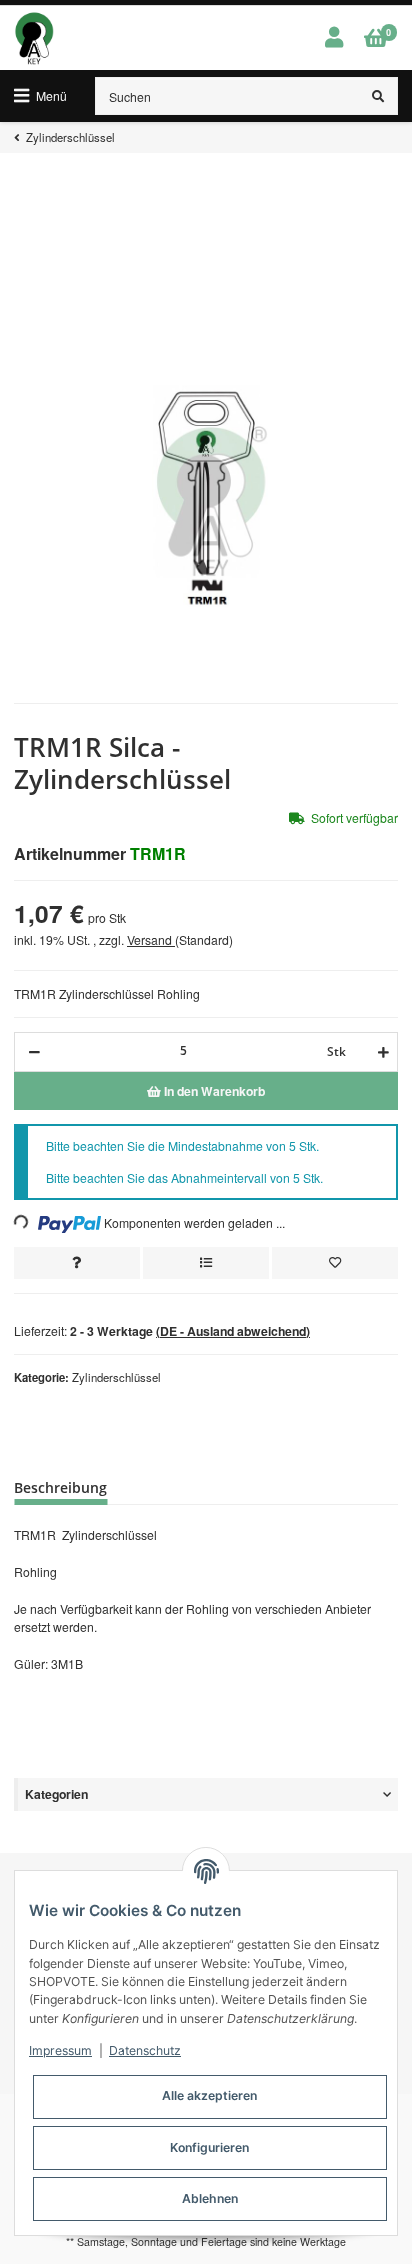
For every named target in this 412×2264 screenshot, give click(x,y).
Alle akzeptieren (209, 2095)
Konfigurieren (209, 2147)
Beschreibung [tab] (60, 1487)
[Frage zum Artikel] (77, 1263)
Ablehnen (210, 2198)
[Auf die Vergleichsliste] (206, 1263)
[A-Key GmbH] (34, 38)
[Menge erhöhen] (380, 1052)
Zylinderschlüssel (116, 1377)
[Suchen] (378, 96)
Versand (151, 939)
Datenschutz (145, 2050)
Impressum (60, 2050)
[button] (333, 38)
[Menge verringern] (34, 1052)
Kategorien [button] (56, 1794)
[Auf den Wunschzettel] (335, 1263)
